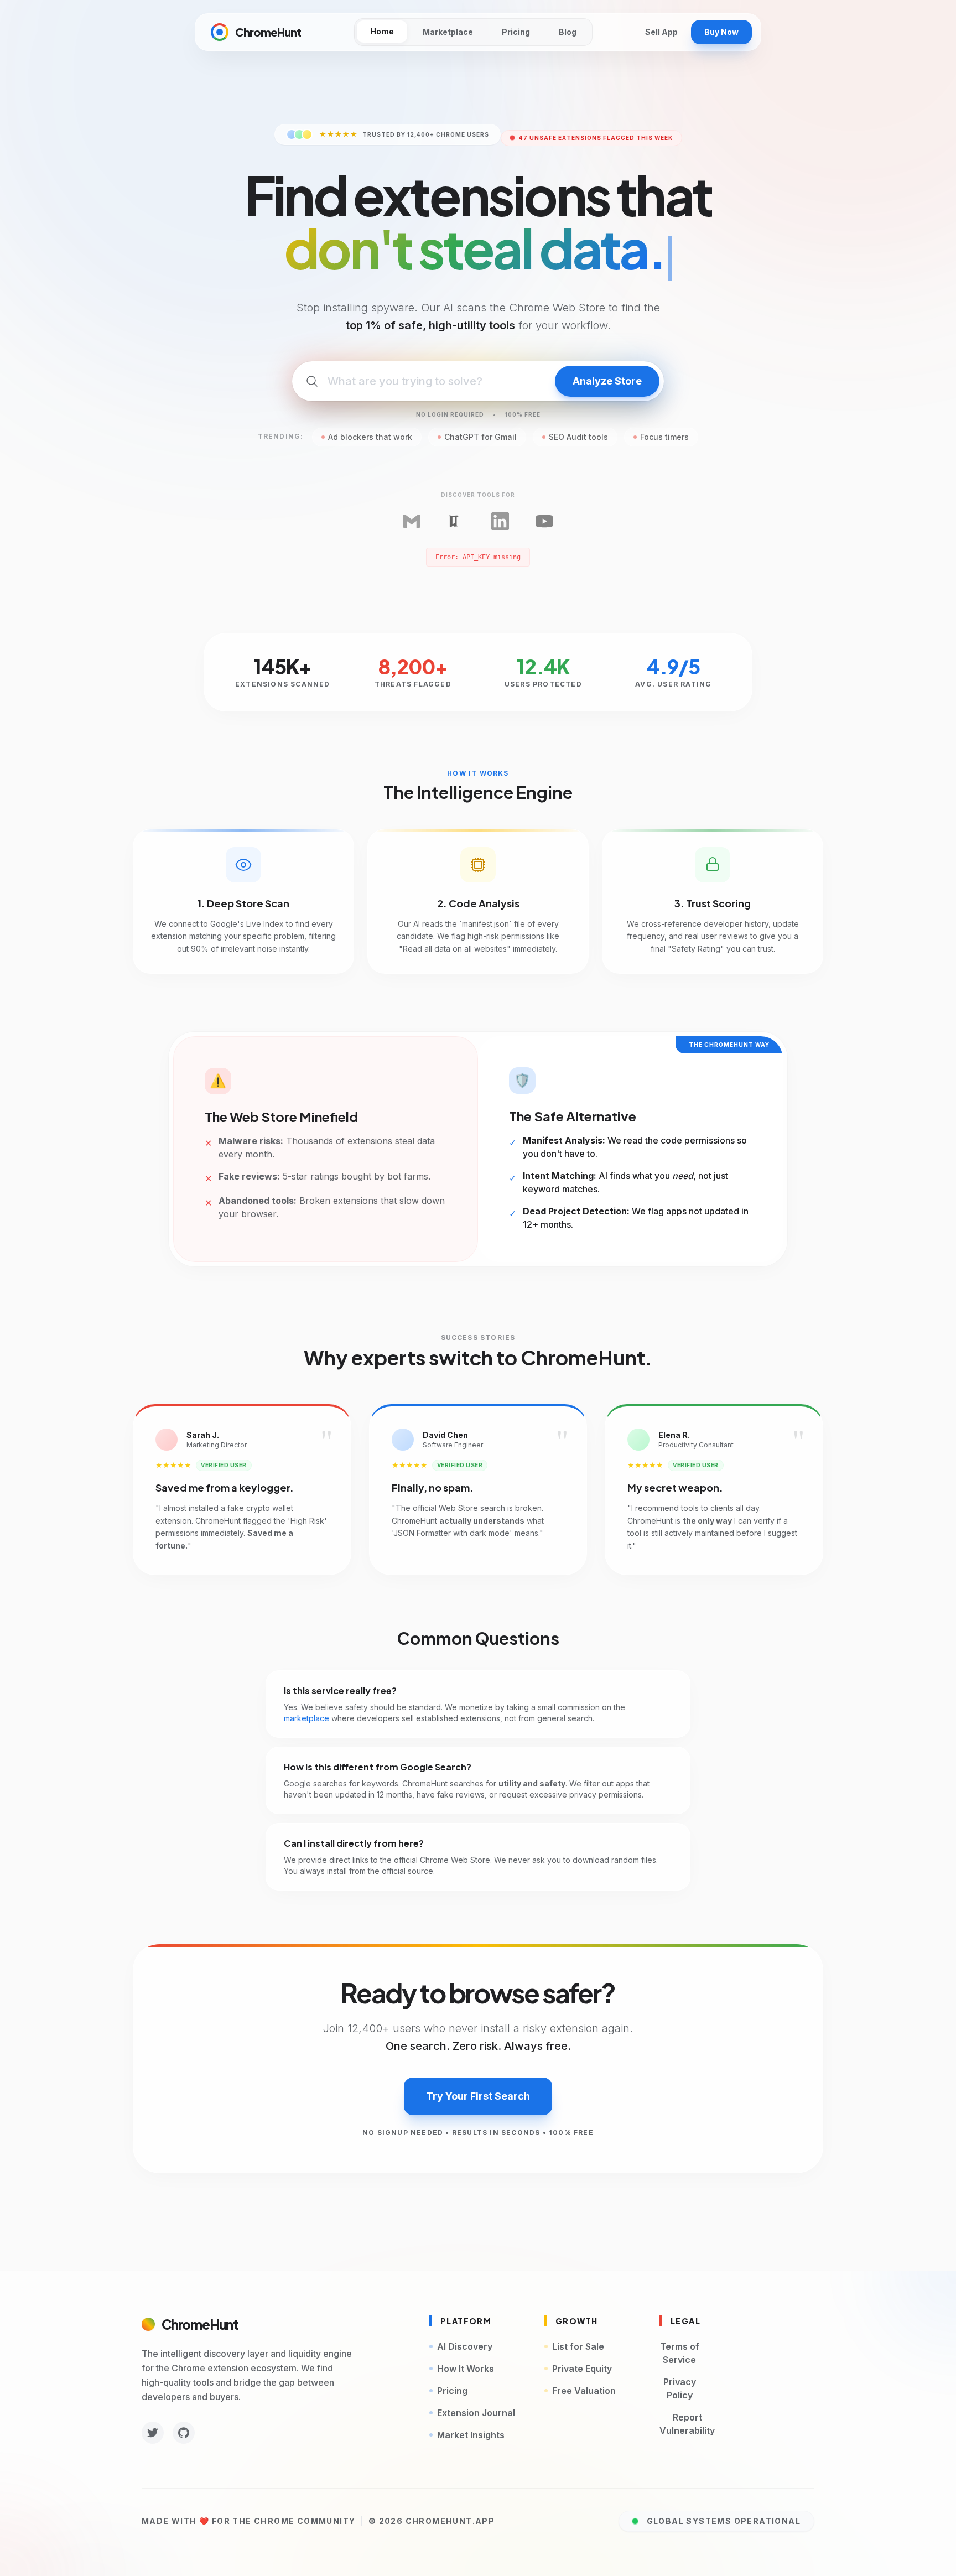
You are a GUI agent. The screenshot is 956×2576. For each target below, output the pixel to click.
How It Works (466, 2369)
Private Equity (582, 2369)
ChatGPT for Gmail (480, 437)
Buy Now (721, 32)
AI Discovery (465, 2346)
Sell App (661, 32)
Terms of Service (680, 2353)
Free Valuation (584, 2391)
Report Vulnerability (687, 2424)
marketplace (306, 1718)
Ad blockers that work (370, 437)
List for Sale (578, 2346)
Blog (568, 32)
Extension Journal (476, 2413)
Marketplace (448, 32)
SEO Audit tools (578, 437)
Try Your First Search (478, 2096)
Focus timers (664, 437)
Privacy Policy (680, 2388)
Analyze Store (607, 381)
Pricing (516, 32)
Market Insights (471, 2435)
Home (382, 31)
